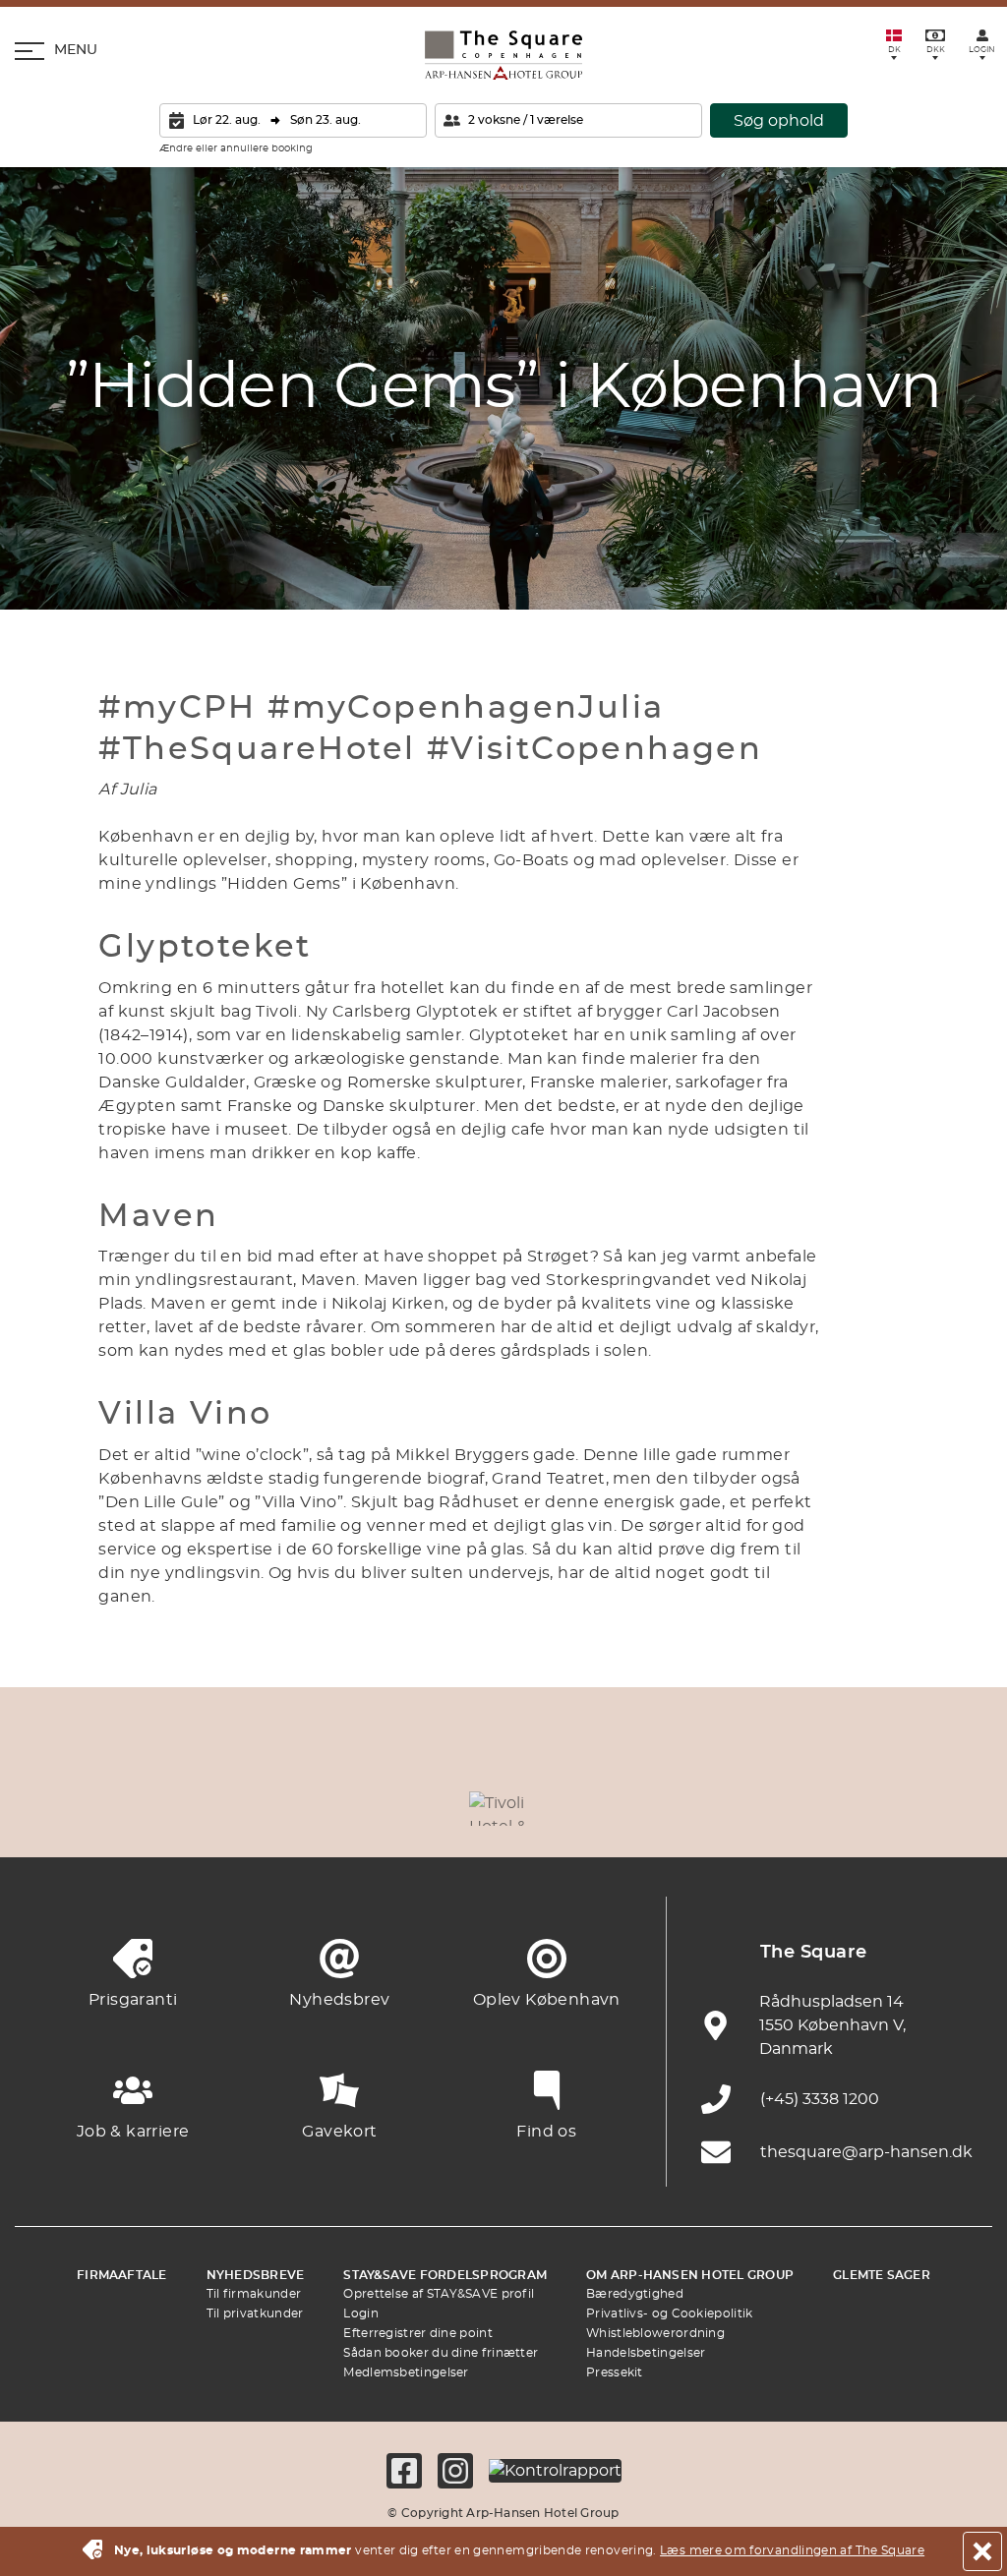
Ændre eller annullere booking (236, 148)
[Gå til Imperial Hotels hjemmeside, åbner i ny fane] (322, 1809)
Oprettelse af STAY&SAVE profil (439, 2294)
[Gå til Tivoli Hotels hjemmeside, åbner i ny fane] (503, 1809)
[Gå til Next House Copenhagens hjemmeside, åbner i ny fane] (958, 1809)
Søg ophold (779, 121)
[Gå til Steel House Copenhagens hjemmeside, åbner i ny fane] (867, 1809)
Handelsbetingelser (646, 2353)
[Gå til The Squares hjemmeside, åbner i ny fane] (413, 1809)
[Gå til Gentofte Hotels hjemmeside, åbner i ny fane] (685, 1809)
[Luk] (982, 2551)
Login (361, 2313)
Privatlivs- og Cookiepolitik (669, 2313)
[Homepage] (503, 55)
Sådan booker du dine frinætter (441, 2353)
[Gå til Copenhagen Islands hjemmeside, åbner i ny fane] (594, 1809)
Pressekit (615, 2372)
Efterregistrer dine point (418, 2333)
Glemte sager (882, 2275)
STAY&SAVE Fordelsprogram (445, 2275)
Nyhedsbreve (256, 2275)
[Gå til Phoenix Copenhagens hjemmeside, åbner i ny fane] (49, 1809)
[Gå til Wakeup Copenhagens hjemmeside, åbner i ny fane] (776, 1809)
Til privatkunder (255, 2313)
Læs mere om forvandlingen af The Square (792, 2550)
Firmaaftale (122, 2275)
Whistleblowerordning (655, 2333)
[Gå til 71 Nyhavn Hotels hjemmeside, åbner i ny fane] (140, 1809)
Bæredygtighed (635, 2294)
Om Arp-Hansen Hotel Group (690, 2275)
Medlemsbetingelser (406, 2372)
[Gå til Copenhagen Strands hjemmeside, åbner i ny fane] (231, 1809)
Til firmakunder (254, 2294)
